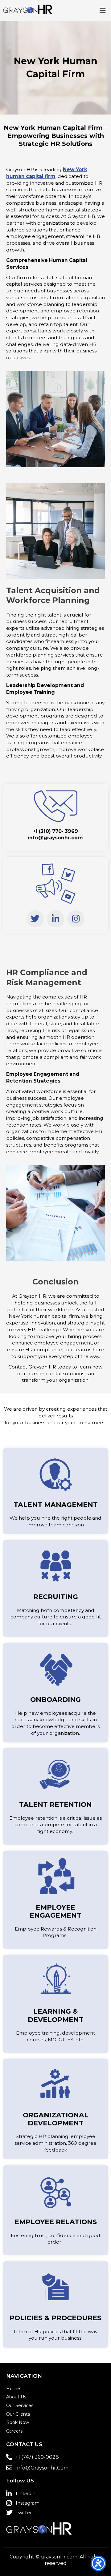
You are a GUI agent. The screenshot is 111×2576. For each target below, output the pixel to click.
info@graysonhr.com (55, 838)
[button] (103, 10)
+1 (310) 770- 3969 (55, 831)
